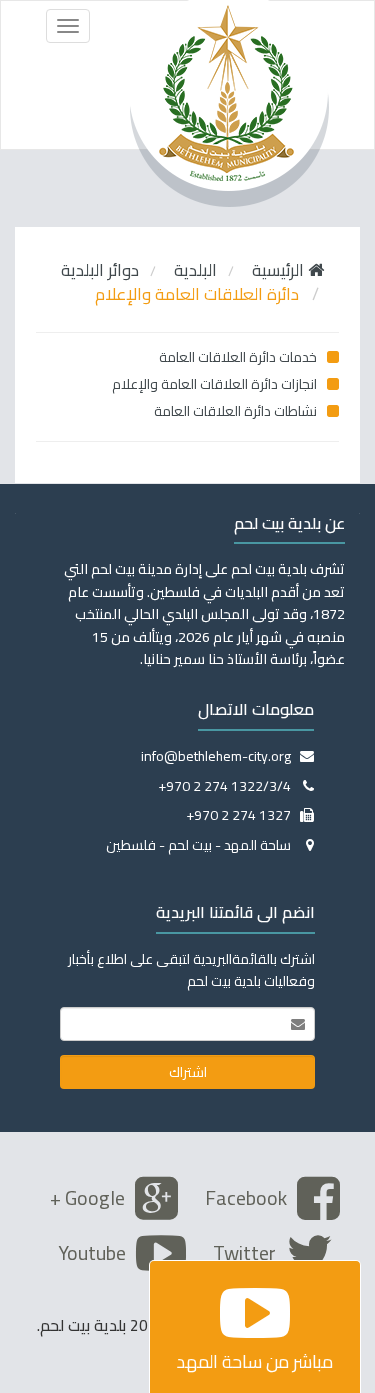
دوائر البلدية (100, 270)
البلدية (195, 270)
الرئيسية (280, 270)
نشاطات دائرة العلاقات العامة (237, 411)
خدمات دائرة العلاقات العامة (239, 357)
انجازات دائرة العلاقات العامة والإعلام (216, 384)
